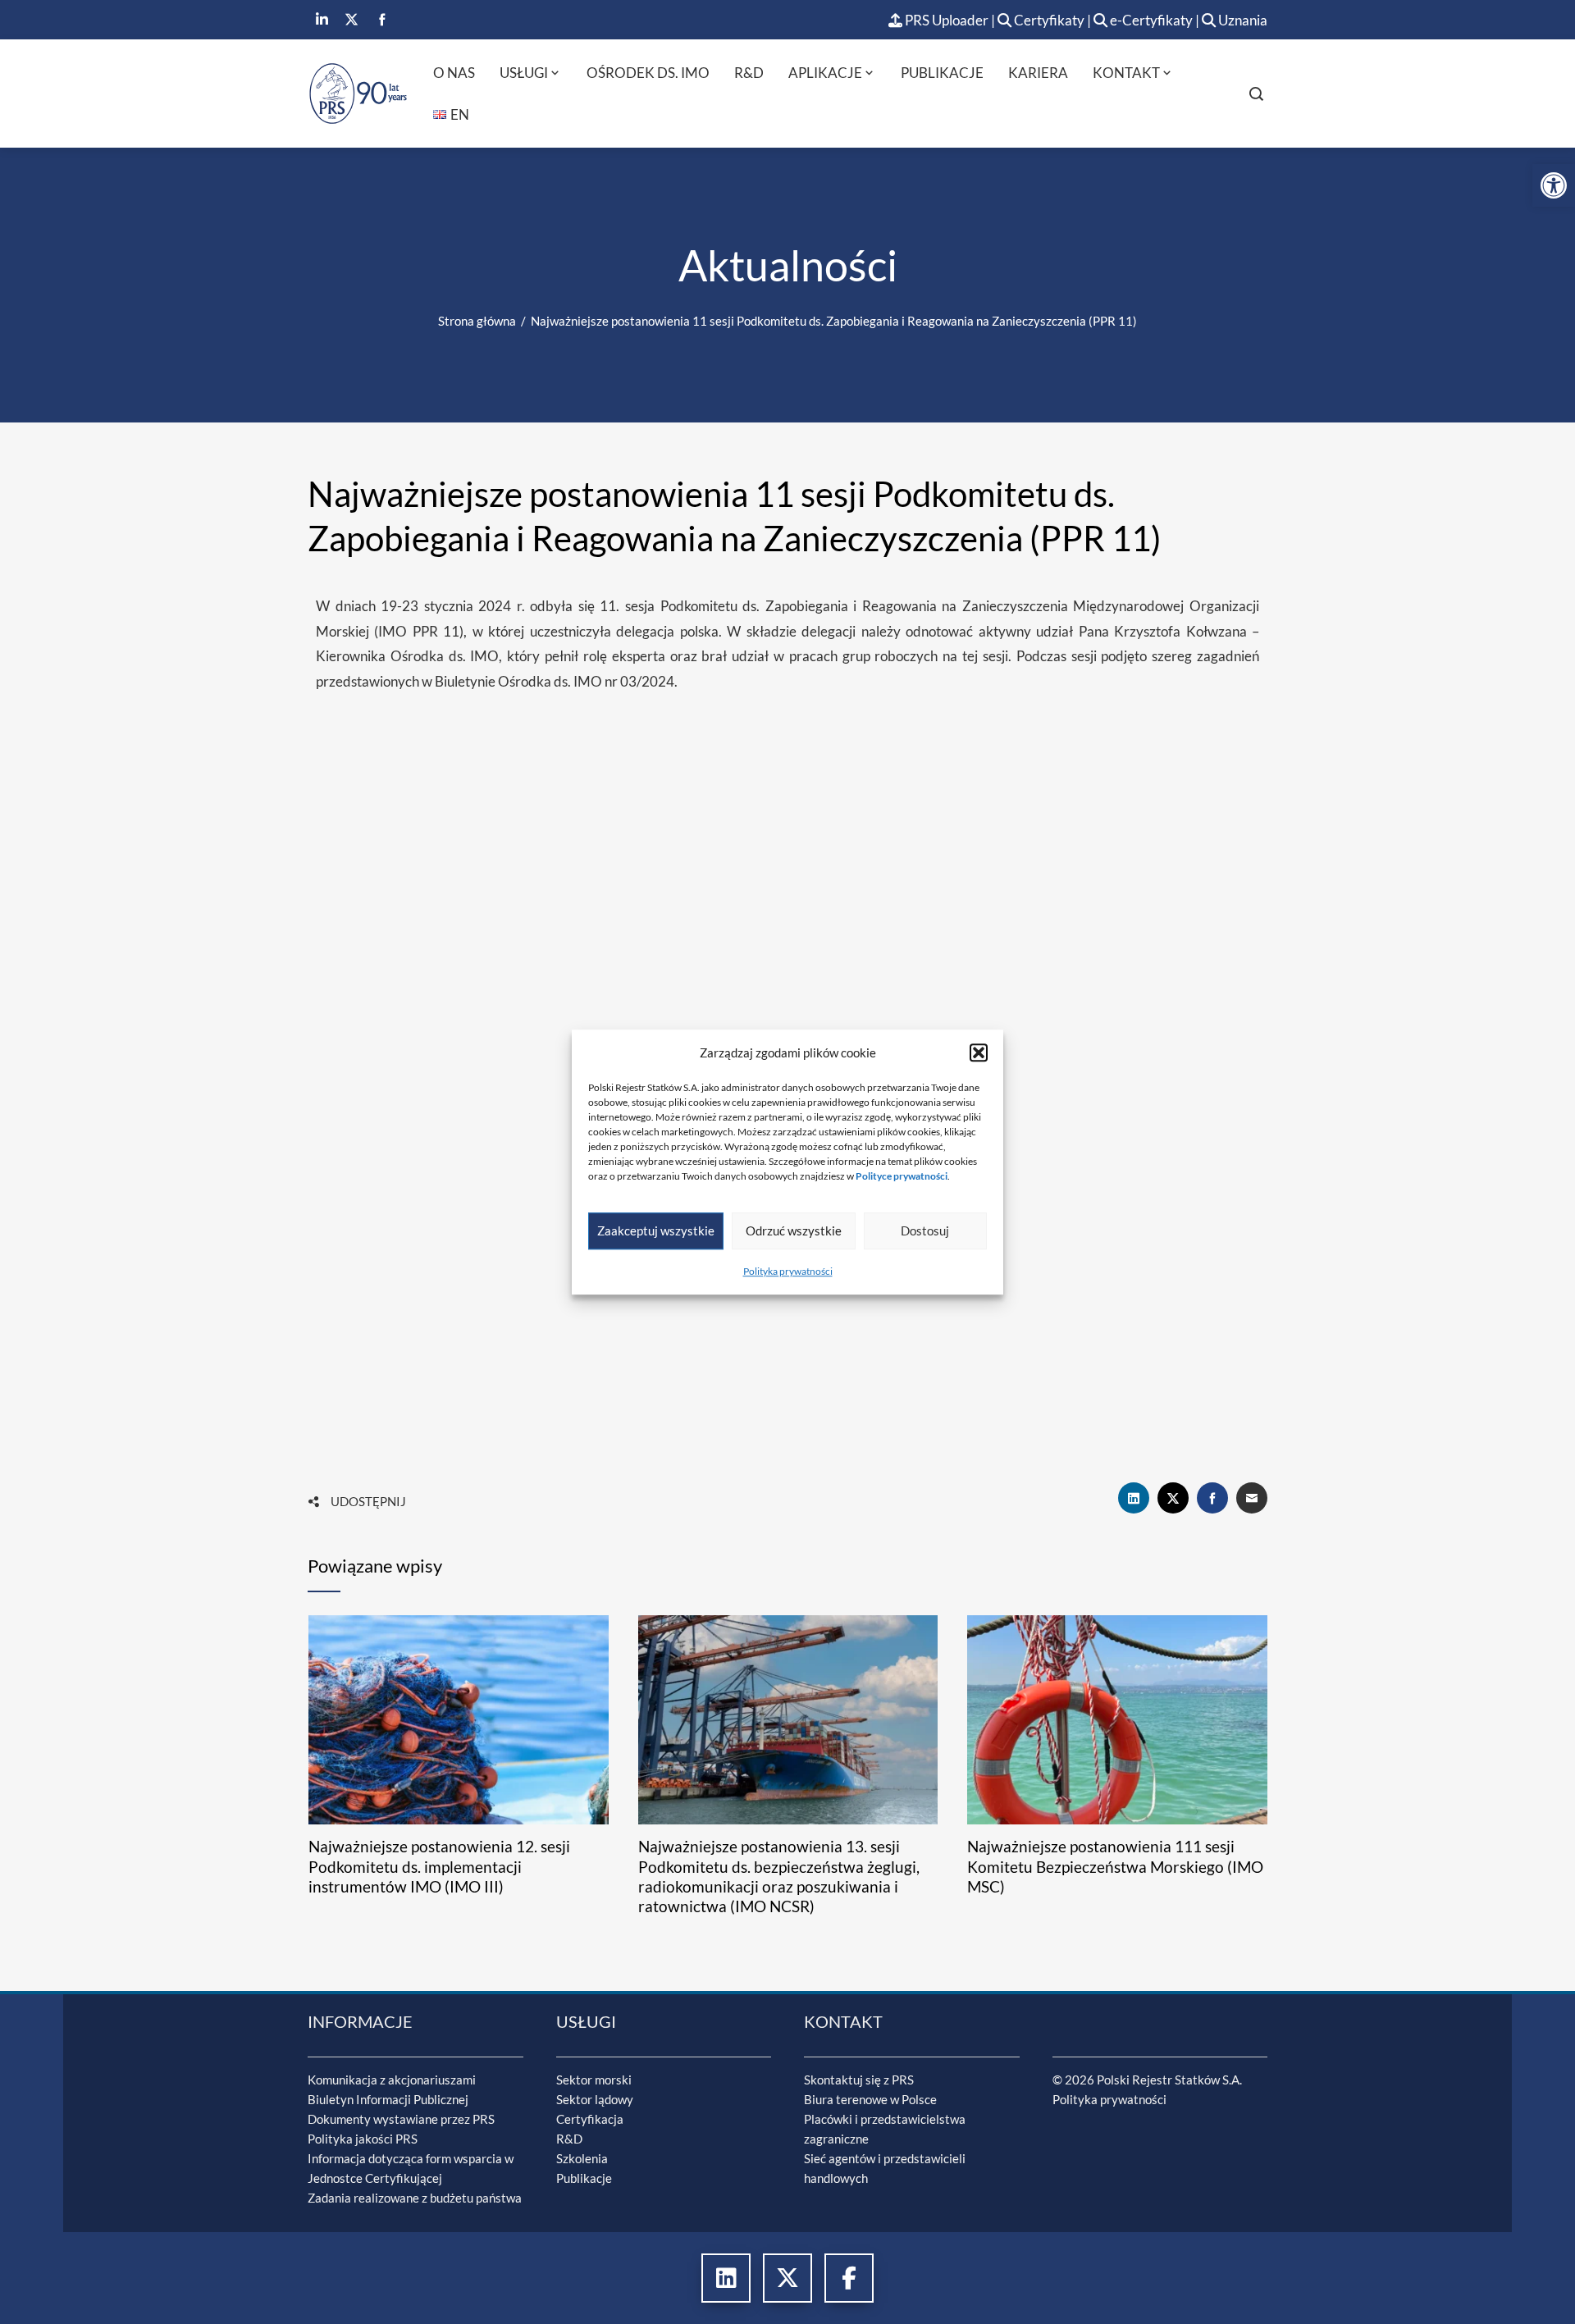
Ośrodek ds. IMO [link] (648, 73)
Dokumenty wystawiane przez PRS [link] (401, 2119)
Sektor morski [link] (594, 2080)
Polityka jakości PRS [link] (363, 2139)
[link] (1554, 185)
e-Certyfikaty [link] (1150, 20)
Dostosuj (925, 1230)
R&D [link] (749, 73)
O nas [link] (454, 73)
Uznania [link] (1242, 20)
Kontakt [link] (1126, 73)
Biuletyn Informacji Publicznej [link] (388, 2099)
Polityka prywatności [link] (788, 1271)
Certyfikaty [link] (1049, 20)
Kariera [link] (1038, 73)
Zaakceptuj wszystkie (656, 1230)
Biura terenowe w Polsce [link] (870, 2099)
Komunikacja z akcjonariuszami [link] (392, 2080)
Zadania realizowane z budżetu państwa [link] (415, 2198)
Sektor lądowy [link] (595, 2099)
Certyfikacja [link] (590, 2119)
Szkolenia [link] (582, 2158)
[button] (979, 1052)
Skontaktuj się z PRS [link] (859, 2080)
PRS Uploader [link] (945, 20)
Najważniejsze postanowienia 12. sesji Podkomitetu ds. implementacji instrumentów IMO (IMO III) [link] (439, 1867)
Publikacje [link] (942, 73)
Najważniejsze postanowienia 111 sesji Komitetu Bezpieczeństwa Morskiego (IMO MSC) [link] (1115, 1867)
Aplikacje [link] (825, 73)
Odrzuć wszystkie (794, 1230)
